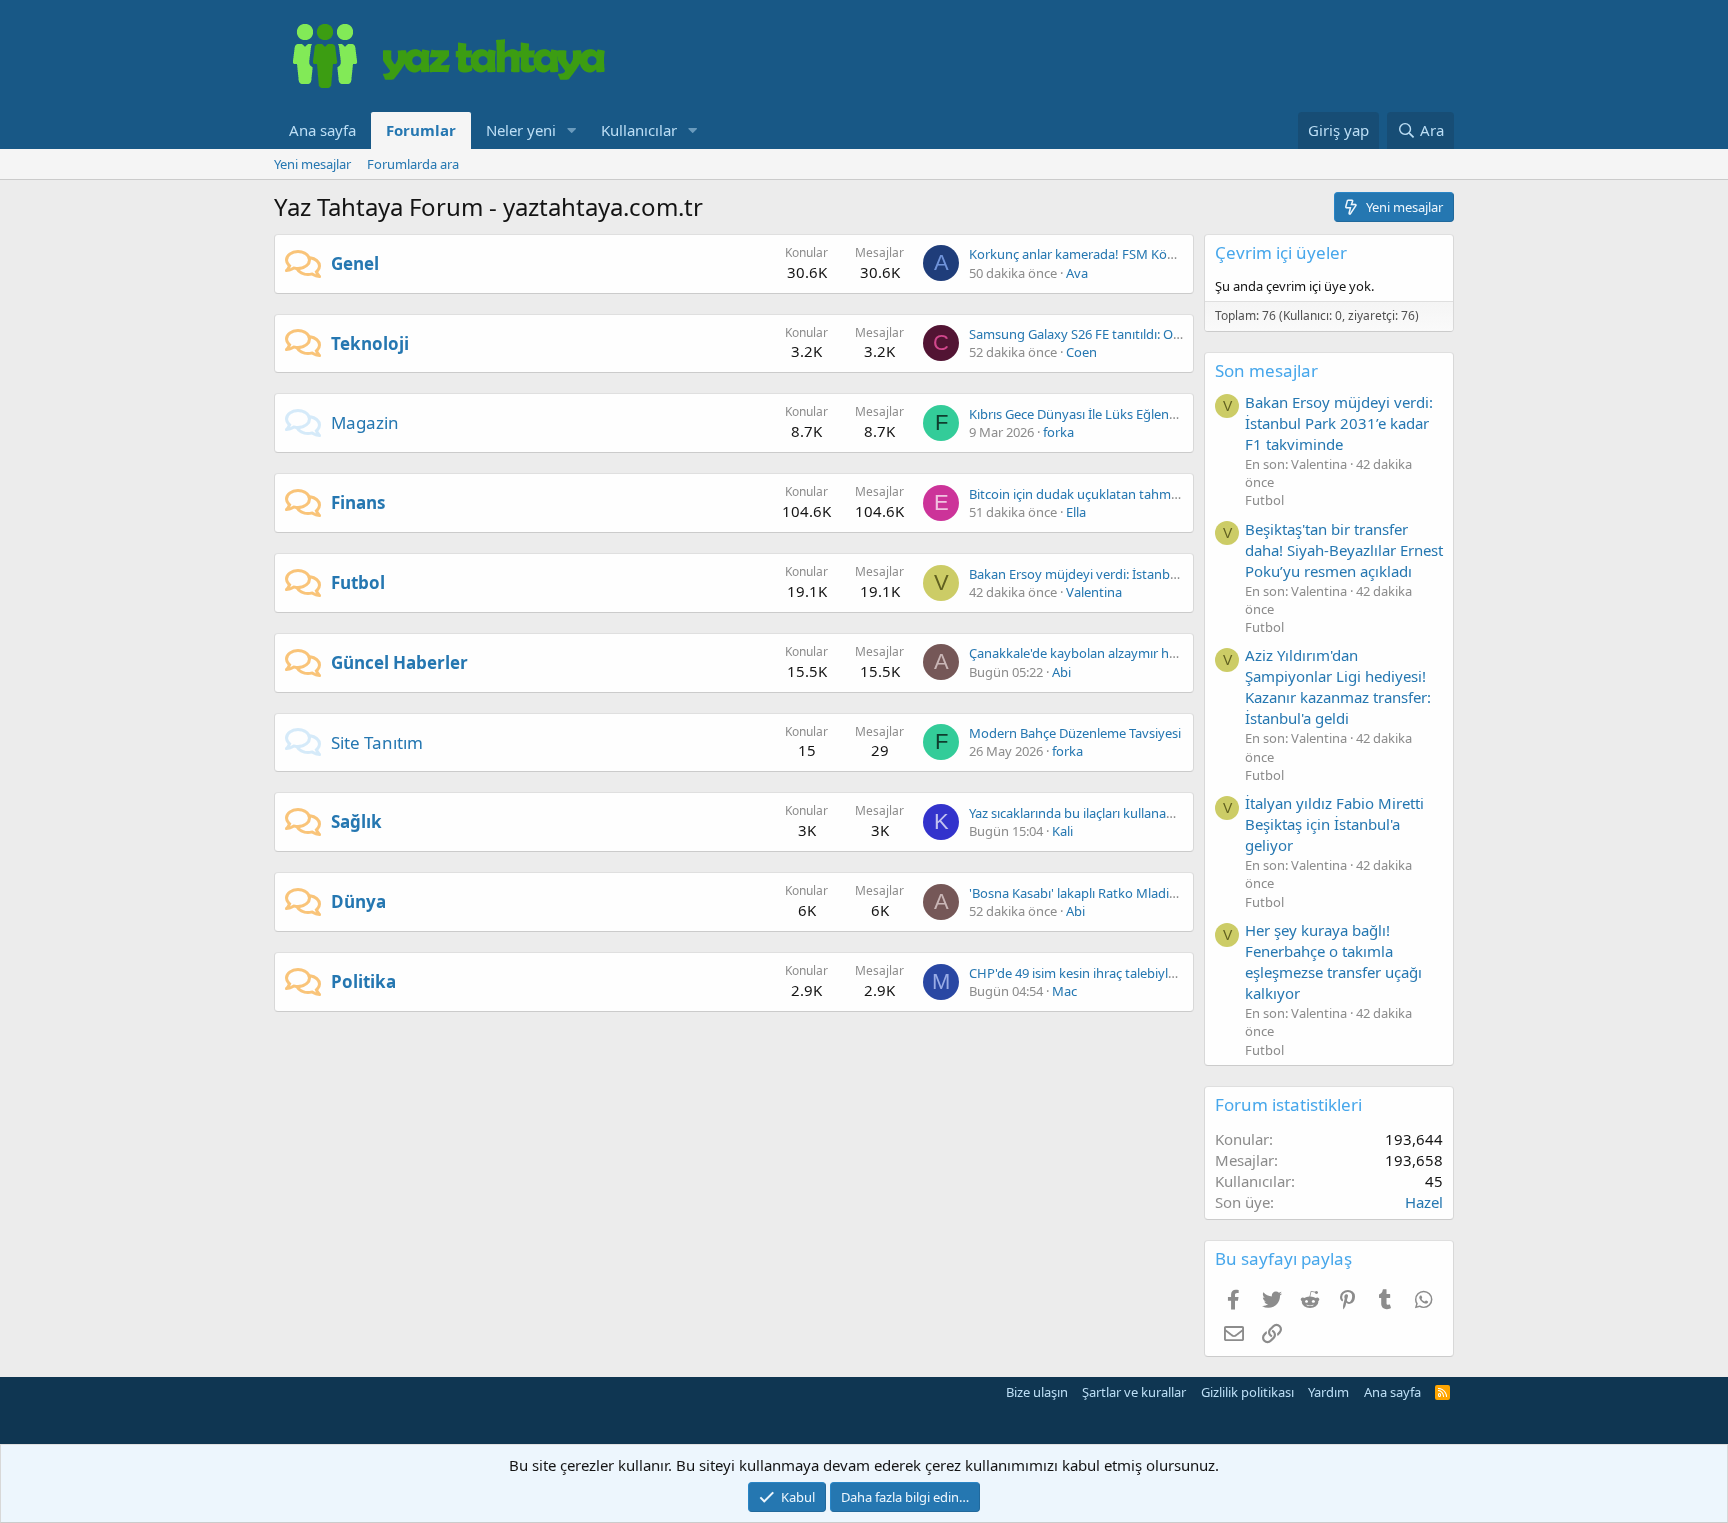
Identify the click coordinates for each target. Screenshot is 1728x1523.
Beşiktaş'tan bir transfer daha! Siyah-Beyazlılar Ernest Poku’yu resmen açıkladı (1344, 550)
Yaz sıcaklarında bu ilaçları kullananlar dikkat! (1101, 813)
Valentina (1094, 592)
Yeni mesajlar (312, 164)
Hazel (1424, 1202)
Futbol (358, 582)
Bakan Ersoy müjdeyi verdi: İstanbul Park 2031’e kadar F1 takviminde (1171, 574)
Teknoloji (370, 343)
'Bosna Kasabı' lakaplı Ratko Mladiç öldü (1087, 893)
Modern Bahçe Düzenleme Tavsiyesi (1075, 733)
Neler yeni (521, 130)
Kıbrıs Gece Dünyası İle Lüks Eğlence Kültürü (1099, 414)
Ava (1077, 273)
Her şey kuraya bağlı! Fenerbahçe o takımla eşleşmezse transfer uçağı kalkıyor (1333, 961)
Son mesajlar (1266, 370)
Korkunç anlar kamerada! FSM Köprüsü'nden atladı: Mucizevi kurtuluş (1176, 254)
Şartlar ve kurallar (1134, 1392)
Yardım (1328, 1392)
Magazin (365, 422)
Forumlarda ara (413, 164)
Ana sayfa (322, 130)
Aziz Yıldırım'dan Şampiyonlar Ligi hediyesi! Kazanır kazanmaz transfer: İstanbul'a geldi (1338, 686)
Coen (1081, 352)
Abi (1061, 672)
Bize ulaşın (1037, 1392)
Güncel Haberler (399, 662)
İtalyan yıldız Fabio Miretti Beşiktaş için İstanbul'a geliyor (1334, 824)
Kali (1062, 831)
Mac (1064, 991)
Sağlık (356, 821)
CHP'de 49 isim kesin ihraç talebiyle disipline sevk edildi (1130, 973)
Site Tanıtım (377, 742)
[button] (572, 130)
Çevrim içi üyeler (1281, 252)
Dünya (358, 901)
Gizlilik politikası (1247, 1392)
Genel (355, 263)
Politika (363, 981)
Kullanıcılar (639, 130)
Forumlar (421, 130)
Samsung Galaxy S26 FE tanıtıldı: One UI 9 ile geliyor (1122, 334)
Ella (1076, 512)
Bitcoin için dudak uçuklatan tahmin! (1077, 494)
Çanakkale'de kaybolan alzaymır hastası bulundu (1113, 653)
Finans (358, 502)
